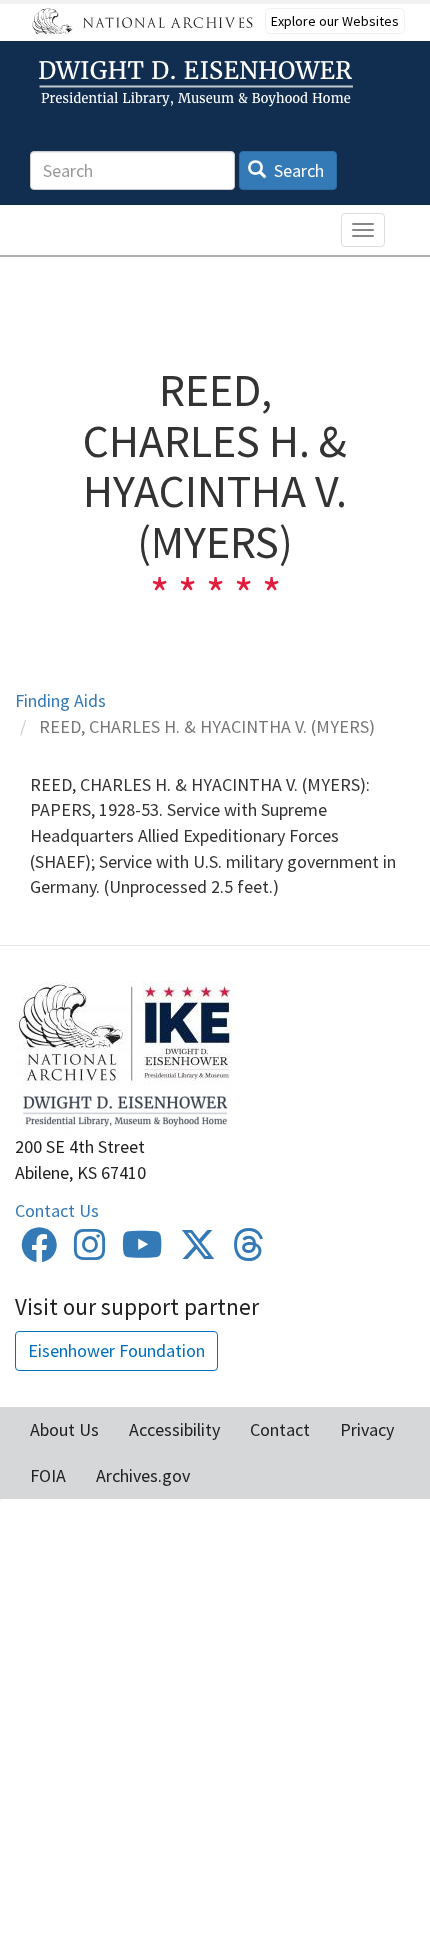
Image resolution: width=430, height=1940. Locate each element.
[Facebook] (39, 1251)
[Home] (199, 83)
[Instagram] (90, 1251)
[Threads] (249, 1251)
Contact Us (57, 1210)
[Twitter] (198, 1251)
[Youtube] (142, 1251)
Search (297, 170)
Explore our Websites (335, 21)
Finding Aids (60, 700)
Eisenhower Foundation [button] (116, 1350)
